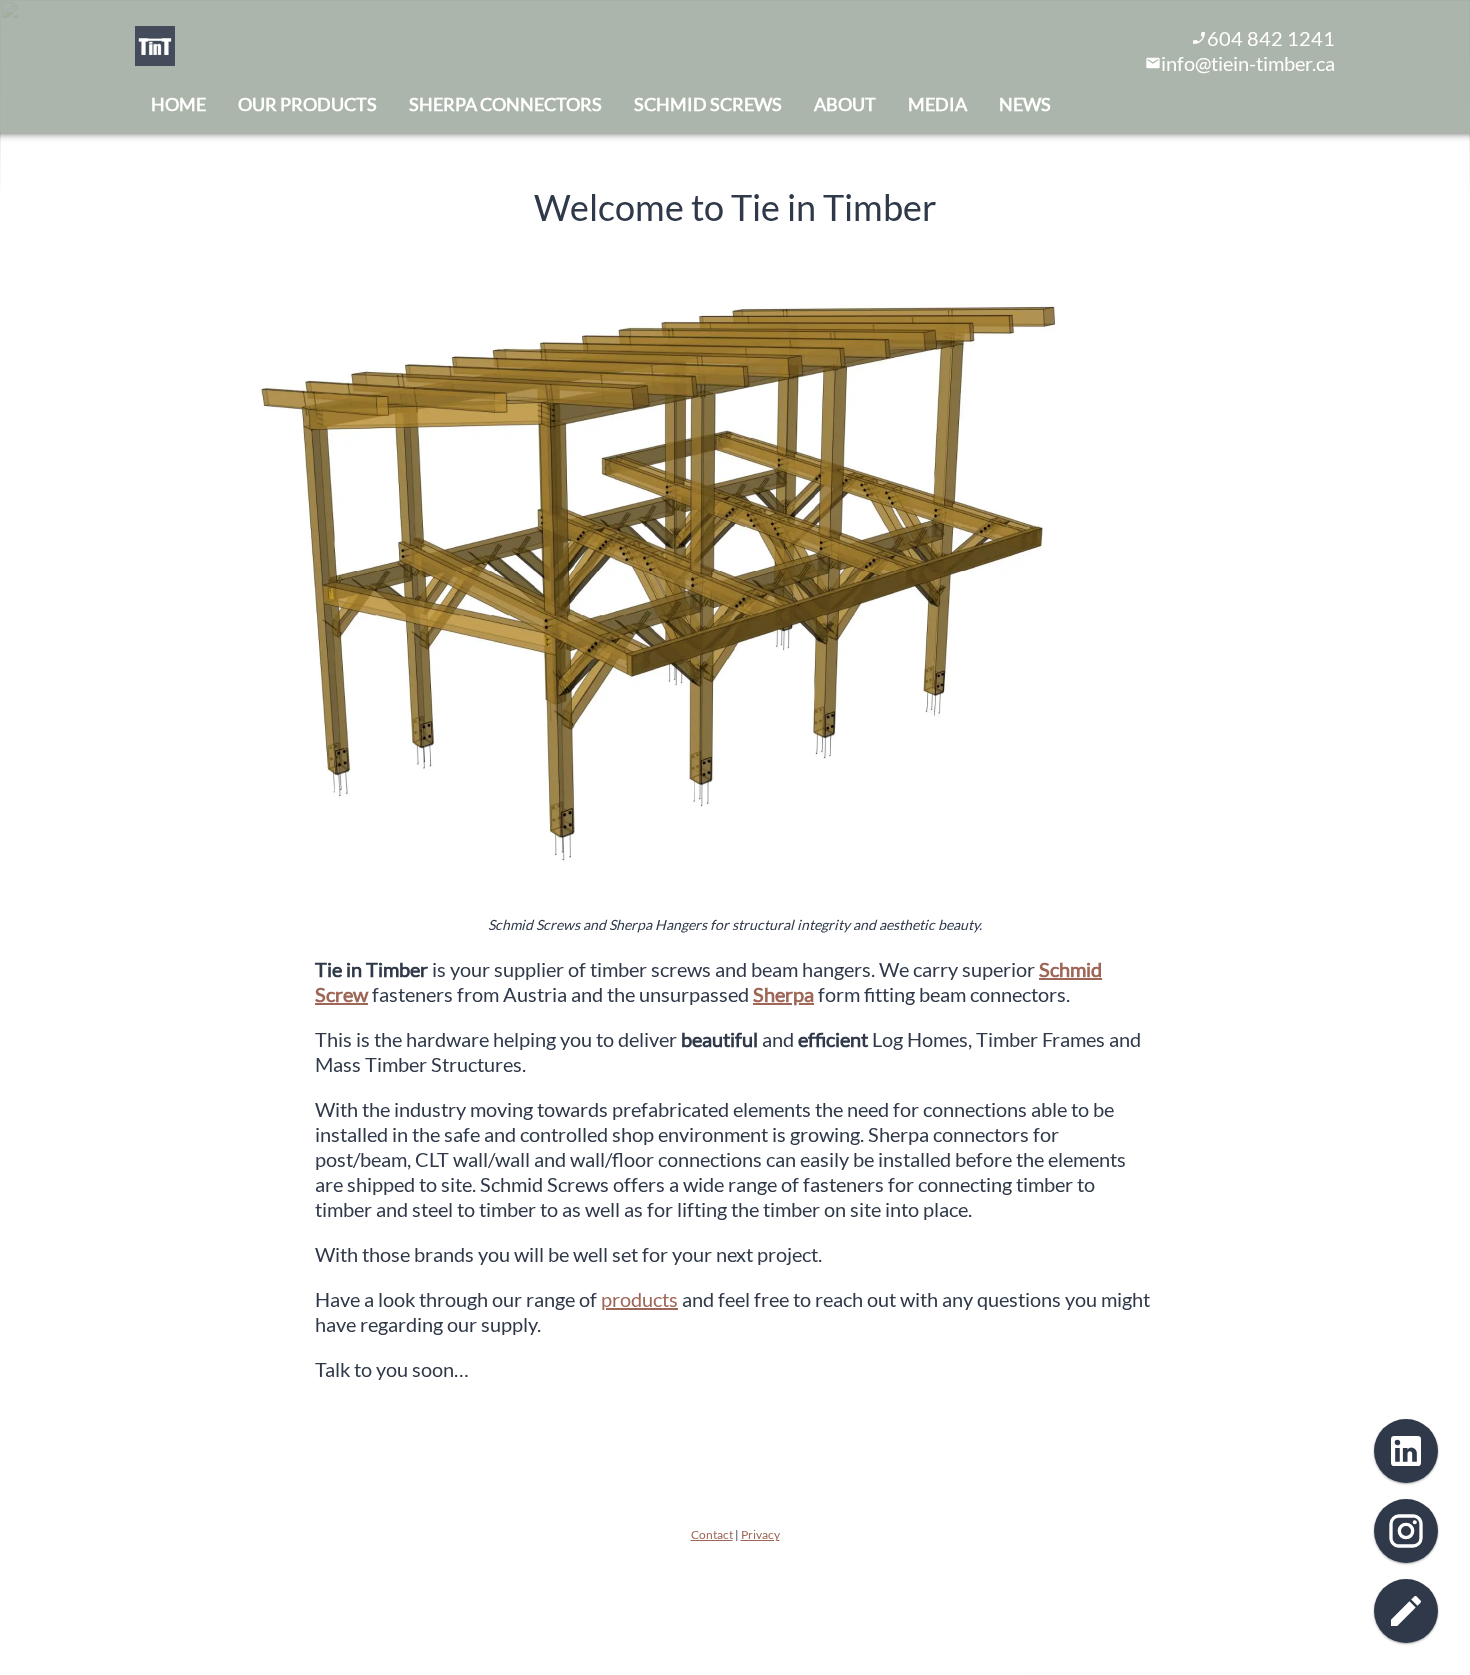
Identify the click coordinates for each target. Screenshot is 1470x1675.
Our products (307, 104)
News (1025, 104)
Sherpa (783, 994)
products (639, 1299)
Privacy (760, 1534)
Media (937, 104)
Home (178, 104)
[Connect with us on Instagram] (1406, 1531)
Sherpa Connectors (505, 104)
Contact (712, 1534)
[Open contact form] (1406, 1611)
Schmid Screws (708, 104)
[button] (615, 571)
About (845, 104)
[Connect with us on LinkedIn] (1406, 1451)
